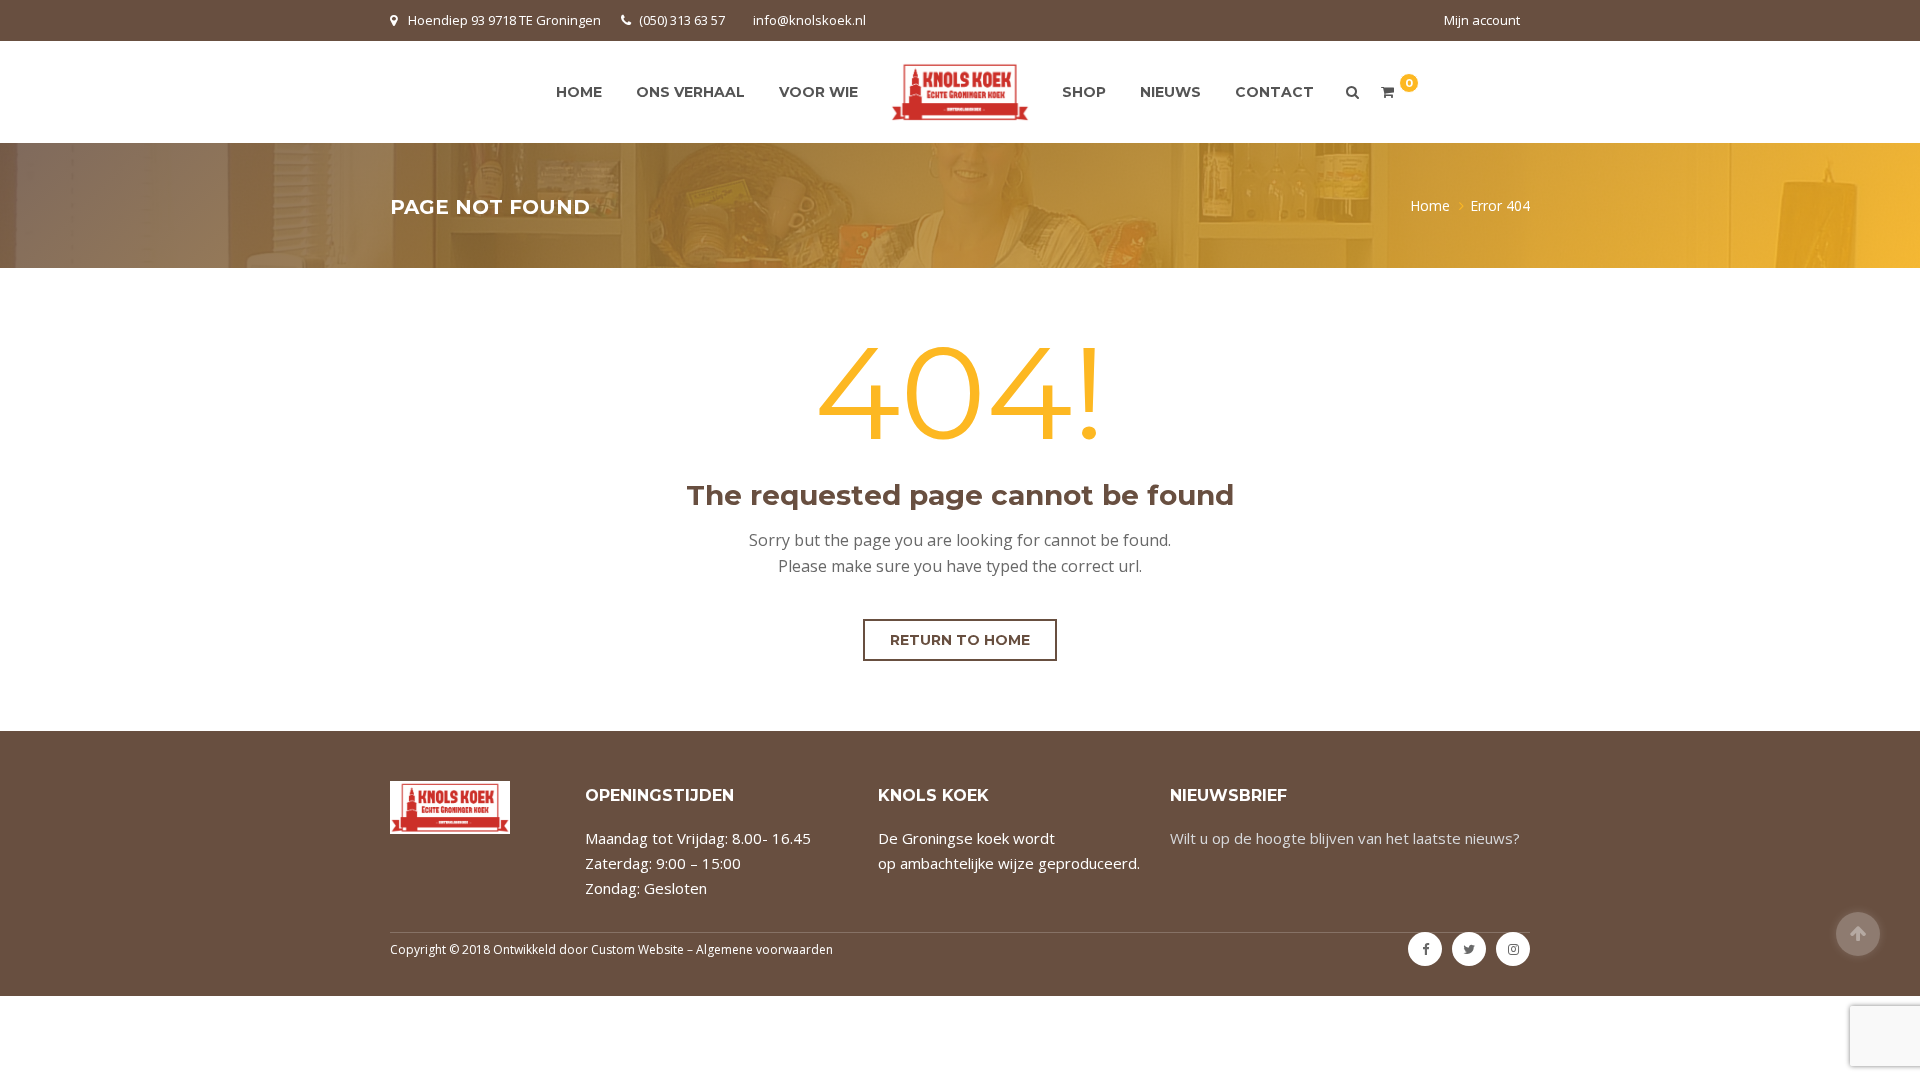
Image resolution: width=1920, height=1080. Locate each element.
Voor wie (818, 92)
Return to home (960, 640)
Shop (1084, 92)
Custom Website (637, 949)
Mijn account (1482, 20)
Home (579, 92)
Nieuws (1170, 92)
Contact (1274, 92)
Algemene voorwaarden (764, 949)
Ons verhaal (690, 92)
